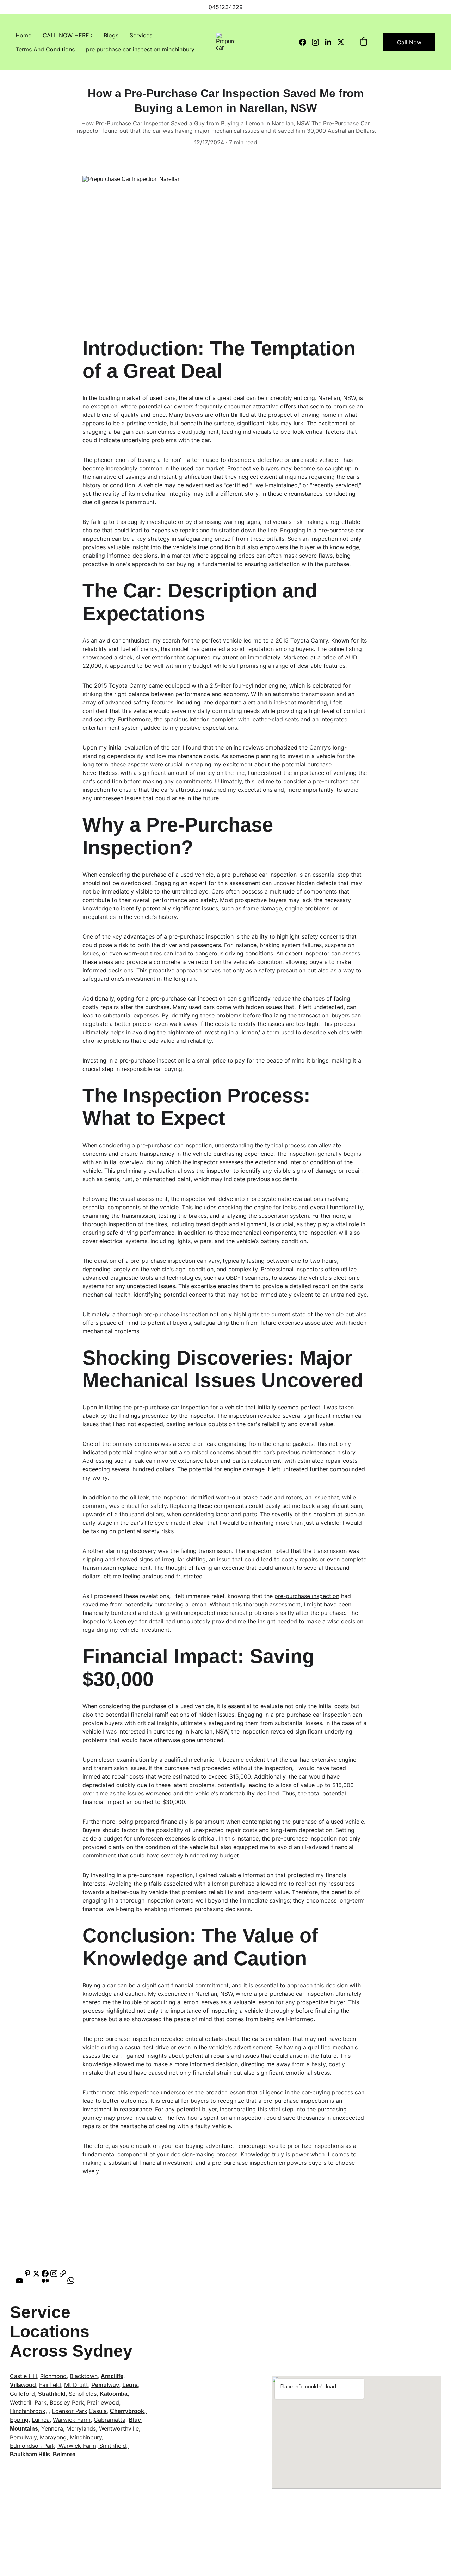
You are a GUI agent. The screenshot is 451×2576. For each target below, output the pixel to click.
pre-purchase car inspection (259, 875)
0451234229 (226, 7)
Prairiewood (103, 2402)
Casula (98, 2411)
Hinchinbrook (28, 2411)
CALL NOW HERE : (67, 35)
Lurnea (41, 2420)
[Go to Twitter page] (341, 42)
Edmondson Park (33, 2446)
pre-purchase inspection (201, 936)
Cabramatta (110, 2420)
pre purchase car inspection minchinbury (140, 49)
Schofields (83, 2394)
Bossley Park (67, 2402)
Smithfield (113, 2446)
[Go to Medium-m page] (49, 2281)
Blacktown (84, 2376)
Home (23, 35)
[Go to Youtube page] (23, 2281)
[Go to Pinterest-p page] (27, 2274)
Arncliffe (112, 2376)
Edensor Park (70, 2411)
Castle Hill (23, 2376)
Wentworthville (119, 2428)
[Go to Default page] (63, 2274)
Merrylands (81, 2428)
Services (141, 35)
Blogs (111, 35)
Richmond (53, 2376)
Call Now (409, 42)
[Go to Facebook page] (305, 42)
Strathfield (52, 2394)
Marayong (53, 2437)
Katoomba (114, 2394)
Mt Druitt (76, 2385)
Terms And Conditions (45, 49)
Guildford (22, 2394)
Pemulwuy (105, 2385)
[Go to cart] (364, 42)
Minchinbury (86, 2437)
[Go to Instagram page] (318, 42)
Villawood (23, 2385)
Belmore (64, 2454)
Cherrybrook (127, 2411)
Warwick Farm (72, 2420)
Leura (130, 2385)
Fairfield (50, 2385)
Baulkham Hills (30, 2454)
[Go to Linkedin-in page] (331, 42)
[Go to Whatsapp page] (71, 2281)
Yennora (52, 2428)
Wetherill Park (28, 2402)
